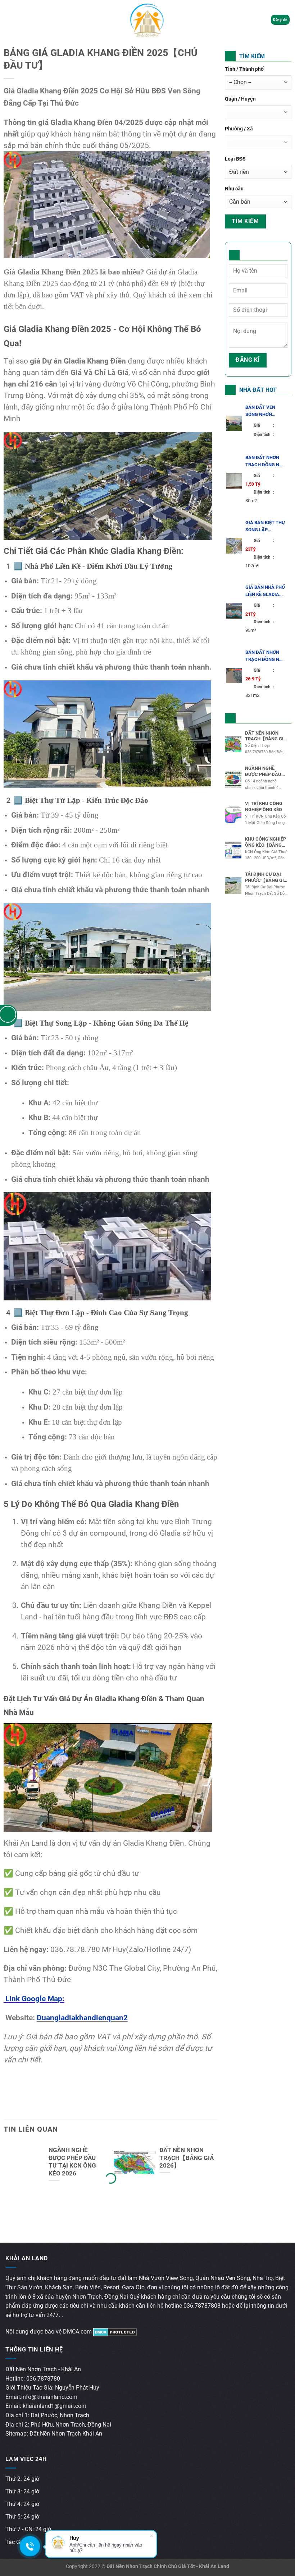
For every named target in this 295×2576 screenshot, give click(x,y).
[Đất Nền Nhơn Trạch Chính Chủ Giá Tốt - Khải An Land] (148, 20)
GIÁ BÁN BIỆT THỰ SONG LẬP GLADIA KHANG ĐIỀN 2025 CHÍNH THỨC (265, 527)
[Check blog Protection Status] (115, 2332)
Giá (264, 425)
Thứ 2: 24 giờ (22, 2479)
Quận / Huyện (240, 99)
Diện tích (264, 435)
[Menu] (10, 20)
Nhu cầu (234, 189)
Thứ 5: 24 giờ (22, 2517)
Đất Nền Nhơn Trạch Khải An (66, 2434)
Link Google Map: (34, 1999)
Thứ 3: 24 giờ (22, 2491)
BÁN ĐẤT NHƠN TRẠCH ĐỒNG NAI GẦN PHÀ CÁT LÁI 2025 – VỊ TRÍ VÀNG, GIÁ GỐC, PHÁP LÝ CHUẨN (265, 462)
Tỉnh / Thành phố (244, 69)
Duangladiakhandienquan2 (82, 2018)
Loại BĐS (235, 159)
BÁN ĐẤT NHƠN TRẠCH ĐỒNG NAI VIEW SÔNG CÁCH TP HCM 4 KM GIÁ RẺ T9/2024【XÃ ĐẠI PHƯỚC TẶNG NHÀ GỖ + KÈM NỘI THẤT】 (265, 656)
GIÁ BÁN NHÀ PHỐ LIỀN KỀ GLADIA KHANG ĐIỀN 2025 (265, 591)
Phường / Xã (239, 129)
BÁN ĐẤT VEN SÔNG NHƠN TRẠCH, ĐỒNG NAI (265, 411)
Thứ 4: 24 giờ (22, 2504)
